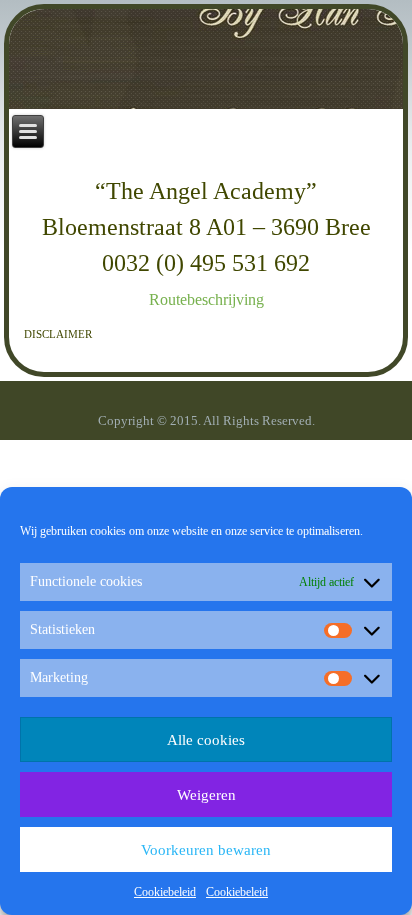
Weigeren (206, 795)
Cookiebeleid (165, 892)
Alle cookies (206, 740)
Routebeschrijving (206, 299)
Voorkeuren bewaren (206, 850)
